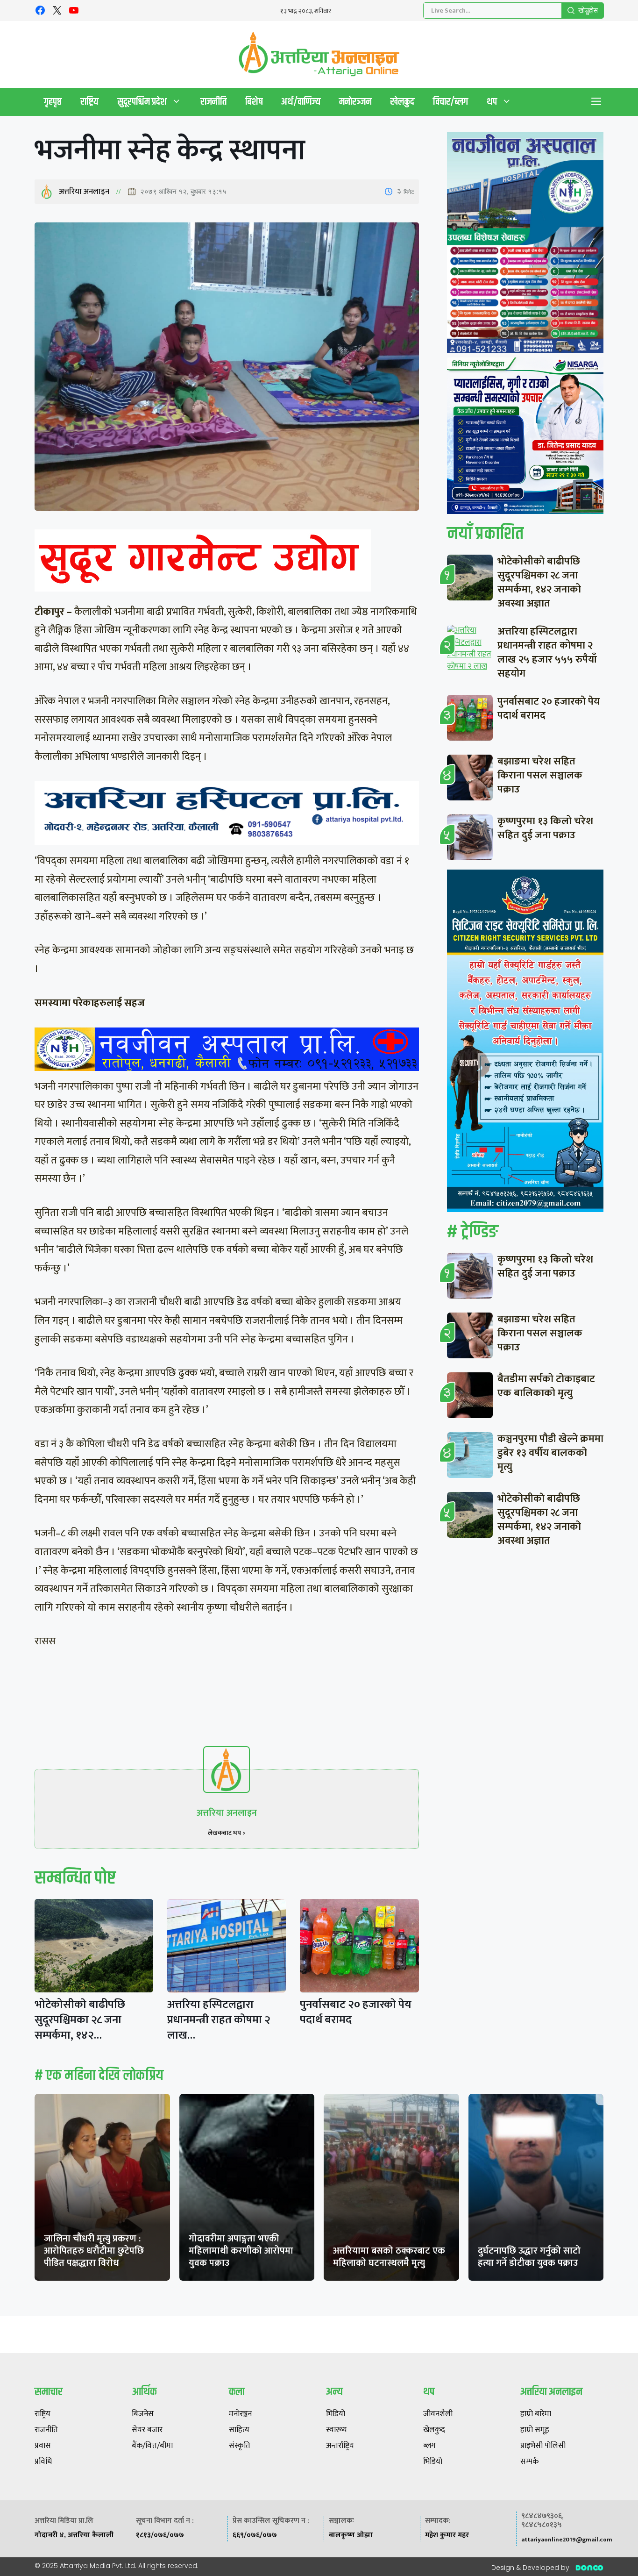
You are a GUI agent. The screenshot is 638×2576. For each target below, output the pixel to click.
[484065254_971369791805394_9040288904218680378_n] (525, 245)
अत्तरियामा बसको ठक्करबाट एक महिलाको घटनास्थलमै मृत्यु (389, 2257)
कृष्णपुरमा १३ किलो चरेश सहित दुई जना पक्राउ (545, 828)
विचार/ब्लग (450, 102)
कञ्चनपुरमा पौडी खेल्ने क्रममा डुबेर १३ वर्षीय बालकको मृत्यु (550, 1453)
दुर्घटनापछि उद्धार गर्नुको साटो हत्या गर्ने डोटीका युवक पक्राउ (529, 2257)
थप (492, 102)
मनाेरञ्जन (355, 102)
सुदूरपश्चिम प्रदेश (142, 102)
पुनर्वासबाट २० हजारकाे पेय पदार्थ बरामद (356, 2012)
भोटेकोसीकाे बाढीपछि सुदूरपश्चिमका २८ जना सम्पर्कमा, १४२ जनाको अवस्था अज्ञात (539, 582)
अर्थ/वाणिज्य (301, 102)
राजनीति (213, 102)
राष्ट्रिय (89, 102)
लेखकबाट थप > (227, 1833)
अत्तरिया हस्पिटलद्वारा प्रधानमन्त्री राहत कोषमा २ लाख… (219, 2020)
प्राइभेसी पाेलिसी (543, 2446)
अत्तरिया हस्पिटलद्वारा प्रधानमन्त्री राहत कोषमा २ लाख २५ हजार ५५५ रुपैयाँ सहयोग (547, 653)
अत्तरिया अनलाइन (84, 192)
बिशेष (254, 102)
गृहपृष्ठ (53, 102)
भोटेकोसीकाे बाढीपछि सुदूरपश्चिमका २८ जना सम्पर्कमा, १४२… (80, 2020)
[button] (596, 102)
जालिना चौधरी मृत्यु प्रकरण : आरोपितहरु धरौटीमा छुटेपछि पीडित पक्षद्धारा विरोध (94, 2251)
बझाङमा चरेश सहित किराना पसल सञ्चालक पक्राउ (540, 775)
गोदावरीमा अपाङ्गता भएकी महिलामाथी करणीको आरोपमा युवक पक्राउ (241, 2251)
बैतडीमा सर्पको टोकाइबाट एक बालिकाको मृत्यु (546, 1386)
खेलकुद (402, 102)
